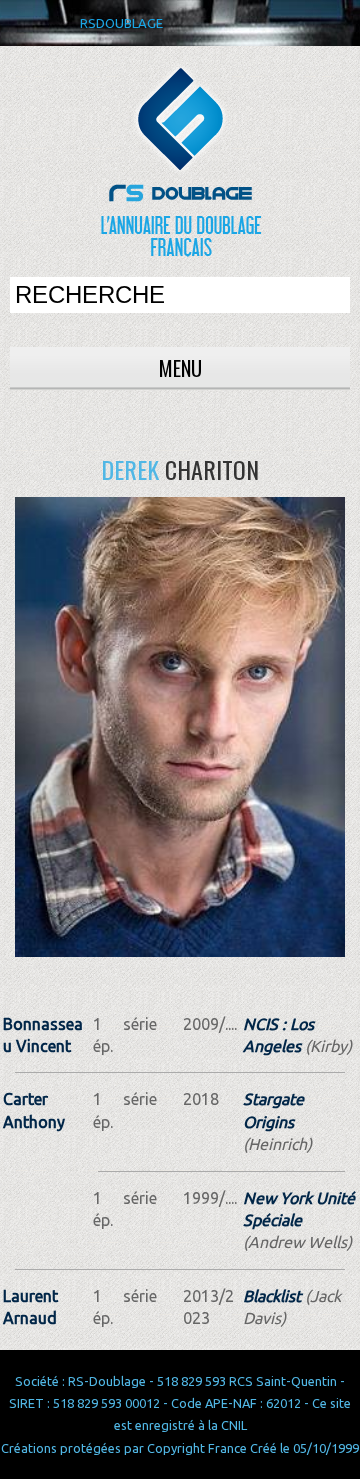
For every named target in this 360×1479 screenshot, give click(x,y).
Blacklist (272, 1296)
